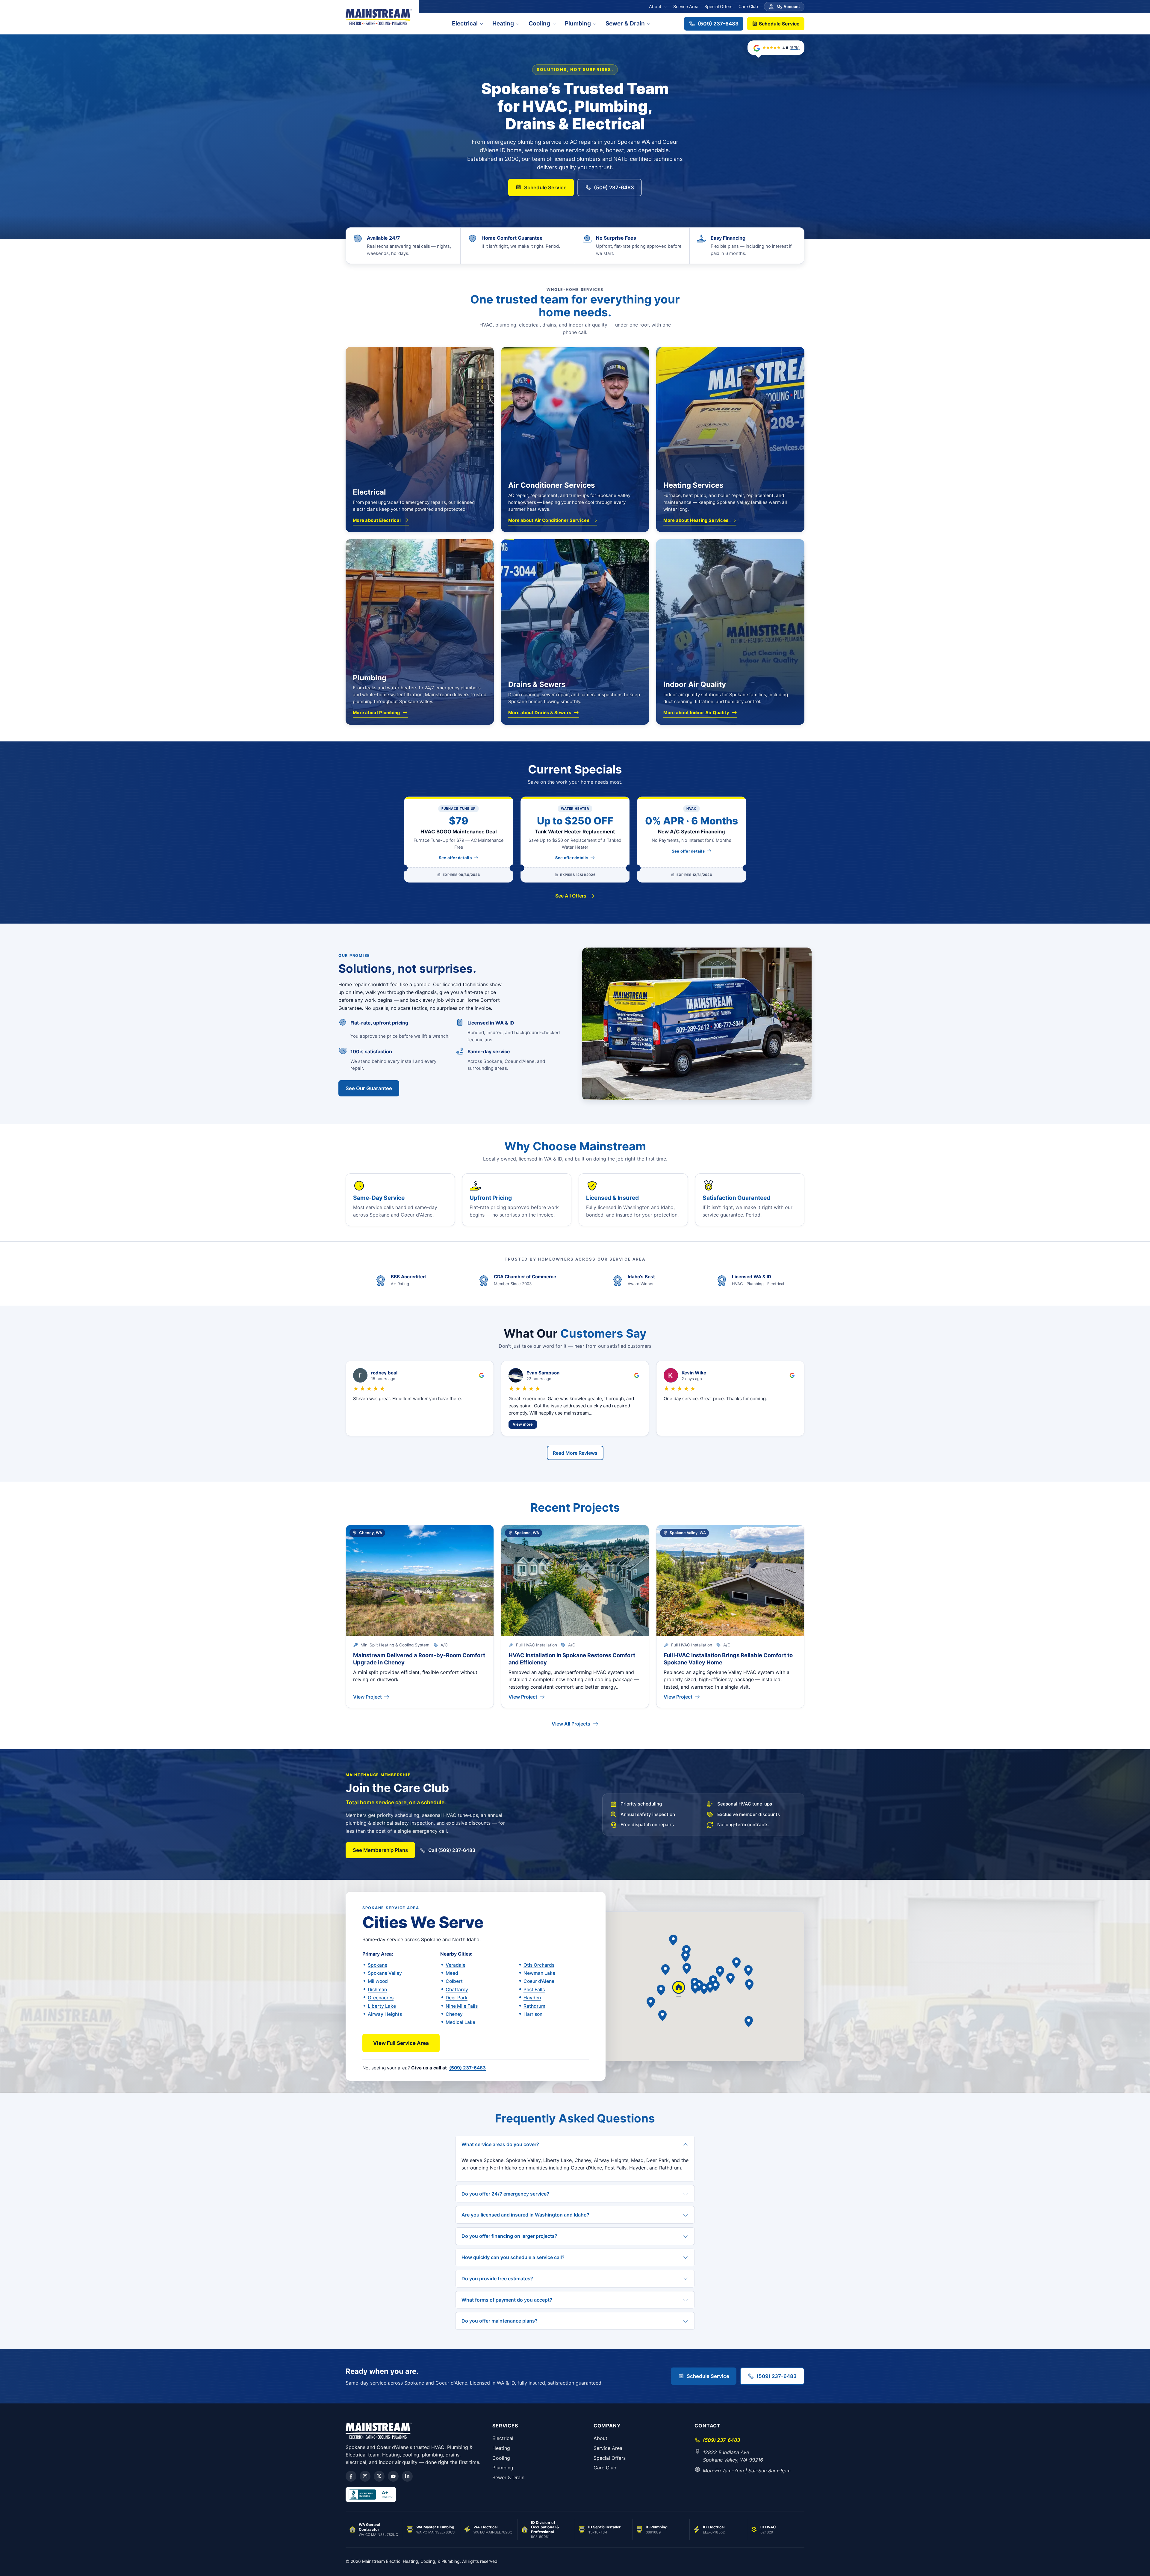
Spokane (377, 1965)
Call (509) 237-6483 (452, 1850)
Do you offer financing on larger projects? (509, 2236)
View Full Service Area (401, 2043)
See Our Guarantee (369, 1088)
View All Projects (571, 1724)
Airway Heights (385, 2014)
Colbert (454, 1981)
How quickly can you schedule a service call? (513, 2257)
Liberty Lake (382, 2006)
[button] (715, 1986)
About (655, 6)
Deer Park (457, 1998)
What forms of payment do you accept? (507, 2299)
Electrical (465, 23)
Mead (452, 1973)
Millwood (378, 1981)
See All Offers (571, 896)
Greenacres (381, 1998)
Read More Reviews (575, 1453)
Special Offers (718, 6)
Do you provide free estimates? (497, 2278)
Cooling (539, 23)
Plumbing (578, 23)
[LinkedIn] (407, 2476)
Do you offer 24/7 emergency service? (505, 2193)
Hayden (532, 1998)
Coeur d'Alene (539, 1981)
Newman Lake (539, 1973)
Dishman (377, 1990)
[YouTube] (393, 2476)
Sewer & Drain (625, 23)
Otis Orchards (539, 1965)
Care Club (748, 6)
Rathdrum (534, 2006)
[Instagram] (365, 2476)
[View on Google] (482, 1375)
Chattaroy (457, 1990)
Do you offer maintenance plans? (500, 2321)
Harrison (533, 2014)
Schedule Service (779, 24)
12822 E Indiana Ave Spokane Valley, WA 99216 (733, 2456)
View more (523, 1424)
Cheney (454, 2014)
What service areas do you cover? (500, 2144)
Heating (503, 23)
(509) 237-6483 (718, 24)
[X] (379, 2476)
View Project (367, 1697)
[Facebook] (351, 2476)
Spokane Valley (385, 1973)
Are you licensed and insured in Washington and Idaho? (525, 2215)
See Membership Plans (380, 1850)
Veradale (456, 1965)
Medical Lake (460, 2022)
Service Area (686, 6)
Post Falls (534, 1990)
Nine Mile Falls (462, 2006)
